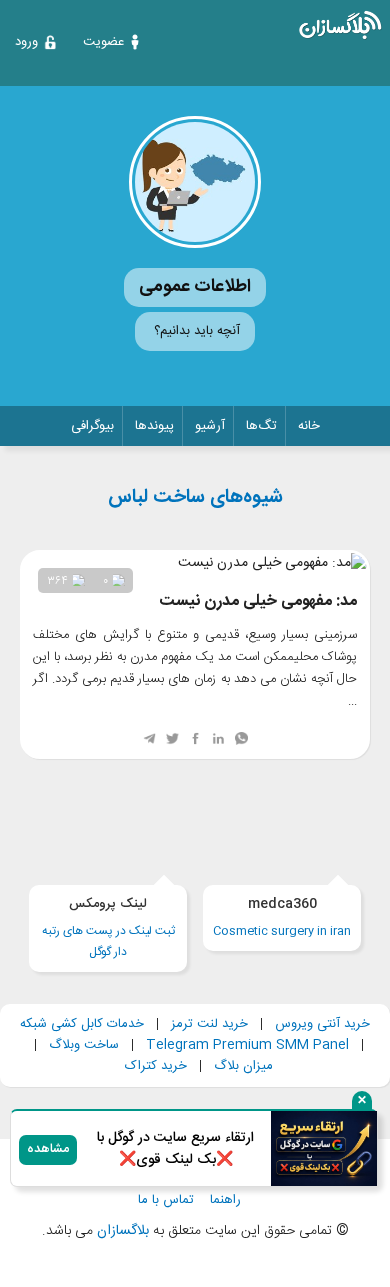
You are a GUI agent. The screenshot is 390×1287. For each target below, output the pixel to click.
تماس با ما (166, 1200)
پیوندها (154, 426)
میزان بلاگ (243, 1066)
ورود (26, 42)
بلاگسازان (121, 1231)
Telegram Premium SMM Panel (247, 1045)
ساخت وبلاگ (84, 1045)
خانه (309, 426)
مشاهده (48, 1149)
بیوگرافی (92, 426)
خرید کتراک (156, 1066)
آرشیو (210, 426)
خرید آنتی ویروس (322, 1024)
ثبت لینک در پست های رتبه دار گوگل (108, 928)
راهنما (225, 1200)
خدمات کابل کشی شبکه (82, 1024)
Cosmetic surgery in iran (282, 917)
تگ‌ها (261, 426)
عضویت (103, 42)
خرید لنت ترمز (209, 1024)
